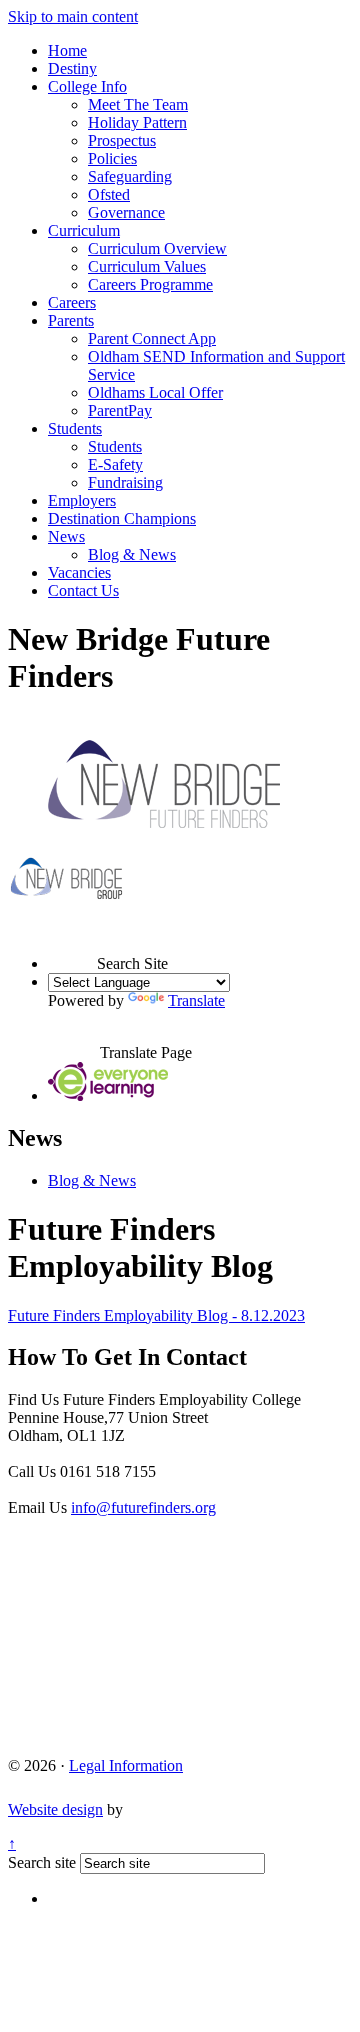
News (66, 536)
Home (67, 50)
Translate (196, 1000)
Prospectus (122, 140)
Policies (112, 158)
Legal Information (126, 1765)
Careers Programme (150, 284)
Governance (126, 212)
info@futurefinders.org (143, 1507)
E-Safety (115, 464)
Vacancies (79, 572)
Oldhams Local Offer (155, 392)
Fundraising (125, 482)
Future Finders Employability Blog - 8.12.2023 (156, 1315)
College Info (87, 86)
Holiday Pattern (137, 122)
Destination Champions (122, 518)
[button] (72, 945)
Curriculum (84, 230)
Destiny (72, 68)
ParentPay (120, 410)
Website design (55, 1809)
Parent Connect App (152, 338)
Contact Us (83, 590)
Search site (42, 1862)
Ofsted (109, 194)
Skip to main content (73, 16)
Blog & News (132, 554)
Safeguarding (130, 176)
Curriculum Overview (157, 248)
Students (75, 428)
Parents (71, 320)
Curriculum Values (147, 266)
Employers (82, 500)
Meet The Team (138, 104)
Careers (72, 302)
